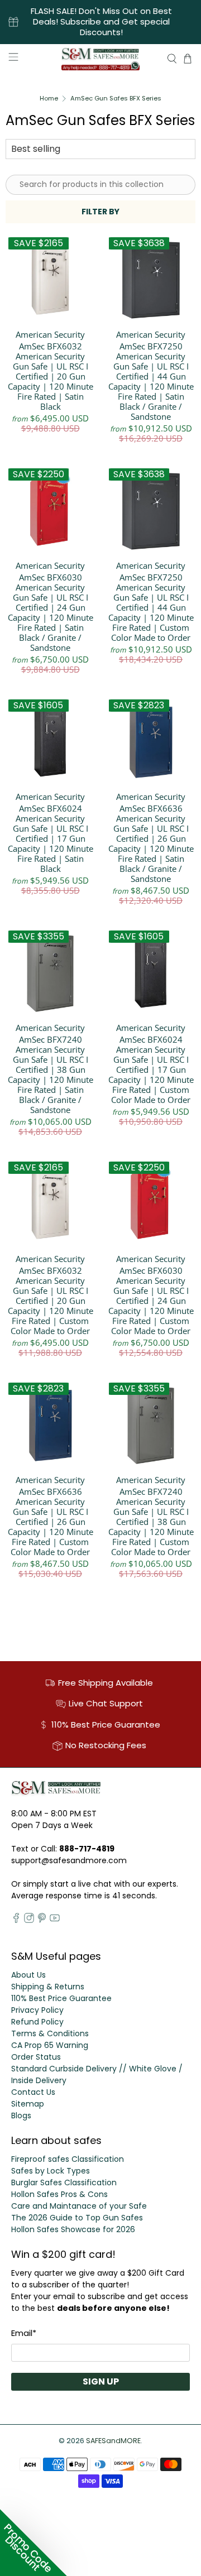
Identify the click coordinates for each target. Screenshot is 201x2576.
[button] (33, 2543)
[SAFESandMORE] (100, 59)
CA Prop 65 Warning (50, 2045)
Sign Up (101, 2381)
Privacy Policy (37, 2010)
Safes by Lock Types (51, 2171)
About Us (28, 1975)
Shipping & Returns (48, 1987)
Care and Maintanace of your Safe (79, 2206)
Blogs (21, 2116)
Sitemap (28, 2104)
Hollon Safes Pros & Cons (59, 2194)
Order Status (36, 2057)
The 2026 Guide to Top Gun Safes (77, 2218)
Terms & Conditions (50, 2033)
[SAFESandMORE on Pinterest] (42, 1920)
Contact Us (33, 2092)
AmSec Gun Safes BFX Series (116, 99)
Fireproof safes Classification (68, 2159)
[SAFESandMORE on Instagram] (29, 1920)
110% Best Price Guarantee (61, 1998)
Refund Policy (37, 2022)
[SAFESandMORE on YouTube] (55, 1920)
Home (49, 99)
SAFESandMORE (113, 2441)
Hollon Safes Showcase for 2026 (73, 2229)
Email (24, 2333)
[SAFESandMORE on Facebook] (16, 1920)
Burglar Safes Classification (64, 2182)
